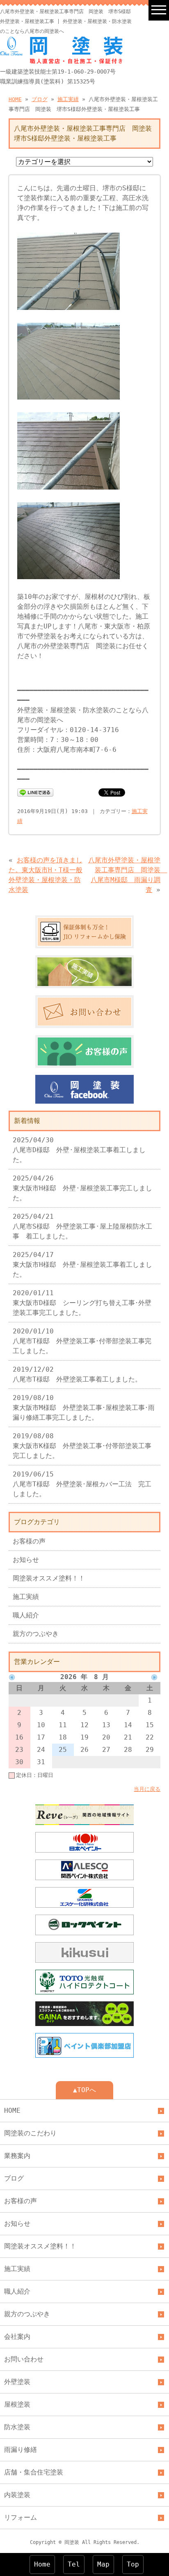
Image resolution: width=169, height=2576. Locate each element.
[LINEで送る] (35, 792)
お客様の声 (29, 1541)
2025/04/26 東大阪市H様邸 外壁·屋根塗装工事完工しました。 (82, 1188)
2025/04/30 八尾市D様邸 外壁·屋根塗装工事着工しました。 (79, 1150)
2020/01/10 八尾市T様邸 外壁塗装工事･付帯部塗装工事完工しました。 (82, 1341)
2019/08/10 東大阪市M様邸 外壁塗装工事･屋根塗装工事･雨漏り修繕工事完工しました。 (84, 1408)
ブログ (40, 99)
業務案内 (17, 2156)
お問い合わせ (24, 2359)
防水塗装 (17, 2427)
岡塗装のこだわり (30, 2133)
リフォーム (21, 2517)
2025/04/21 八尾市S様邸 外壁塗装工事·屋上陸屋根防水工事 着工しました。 (82, 1226)
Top (133, 2564)
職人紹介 (26, 1615)
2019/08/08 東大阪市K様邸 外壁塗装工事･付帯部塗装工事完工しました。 (82, 1446)
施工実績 (68, 99)
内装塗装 (17, 2495)
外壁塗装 (17, 2382)
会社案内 (17, 2337)
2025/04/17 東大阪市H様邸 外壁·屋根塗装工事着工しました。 (82, 1265)
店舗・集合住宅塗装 (34, 2472)
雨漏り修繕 (21, 2450)
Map (103, 2564)
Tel (74, 2564)
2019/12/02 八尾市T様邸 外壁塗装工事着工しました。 (77, 1374)
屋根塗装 (17, 2404)
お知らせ (26, 1560)
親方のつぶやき (36, 1634)
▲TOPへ (84, 2090)
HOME (15, 99)
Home (42, 2564)
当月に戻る (147, 1789)
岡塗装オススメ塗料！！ (49, 1578)
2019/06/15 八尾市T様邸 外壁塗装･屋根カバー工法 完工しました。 (82, 1484)
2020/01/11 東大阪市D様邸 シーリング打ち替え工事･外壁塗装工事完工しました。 (82, 1303)
